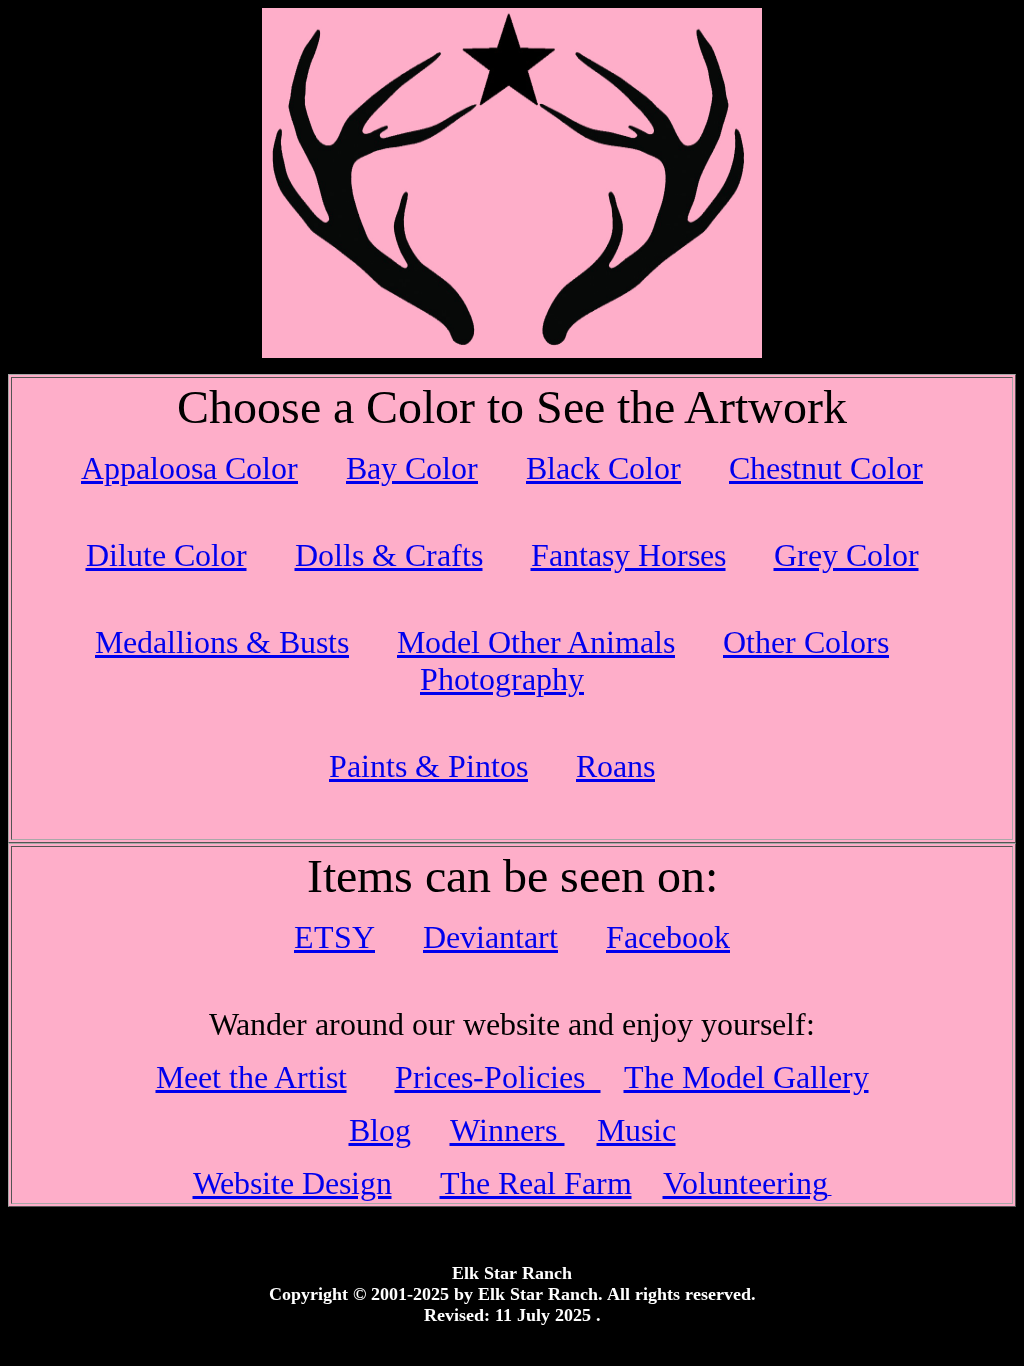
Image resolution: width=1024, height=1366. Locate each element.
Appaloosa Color (189, 468)
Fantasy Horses (628, 555)
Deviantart (490, 937)
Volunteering (745, 1183)
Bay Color (412, 468)
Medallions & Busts (222, 642)
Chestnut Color (826, 468)
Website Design (292, 1183)
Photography (502, 679)
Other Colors (806, 642)
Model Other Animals (536, 642)
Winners (507, 1130)
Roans (615, 766)
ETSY (334, 937)
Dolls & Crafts (389, 555)
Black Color (603, 468)
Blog (380, 1130)
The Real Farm (536, 1183)
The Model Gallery (746, 1077)
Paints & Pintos (428, 766)
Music (636, 1130)
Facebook (668, 937)
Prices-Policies (498, 1077)
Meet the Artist (251, 1077)
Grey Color (846, 555)
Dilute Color (166, 555)
